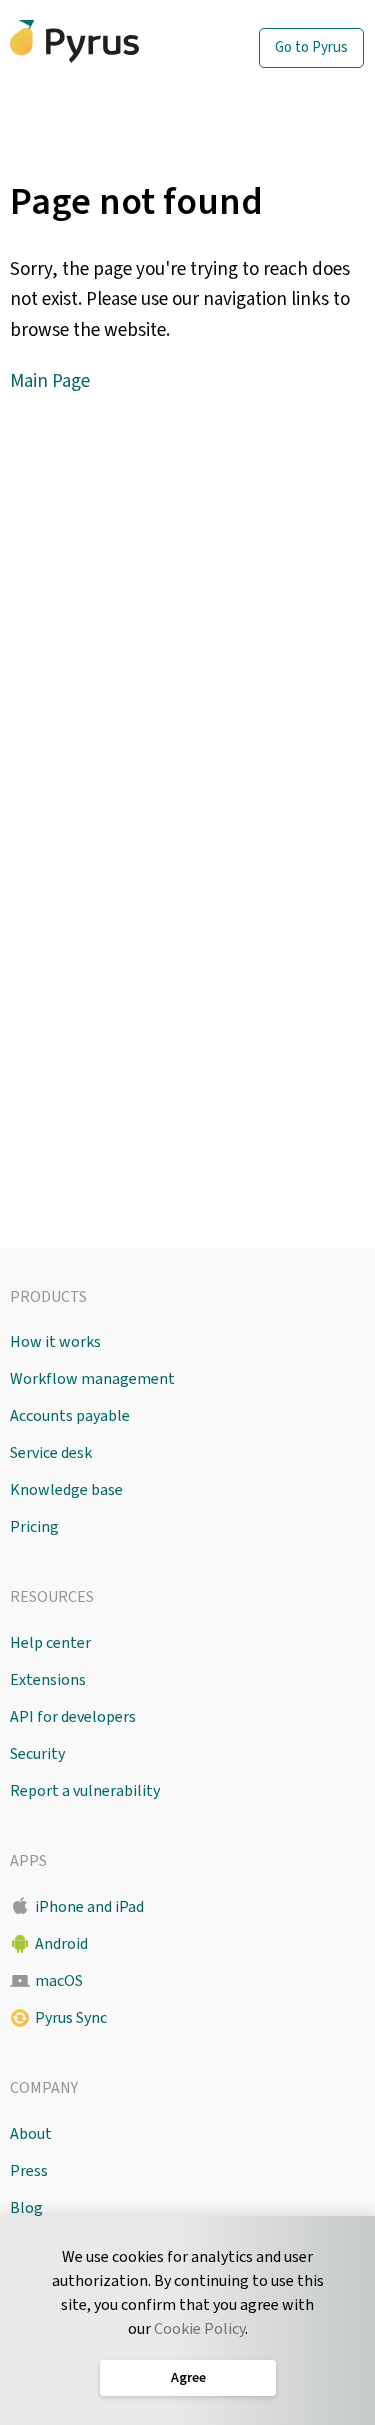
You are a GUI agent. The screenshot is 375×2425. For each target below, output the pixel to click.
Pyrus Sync (71, 2018)
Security (37, 1754)
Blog (26, 2208)
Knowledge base (66, 1490)
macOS (59, 1981)
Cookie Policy (199, 2329)
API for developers (73, 1717)
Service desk (51, 1453)
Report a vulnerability (85, 1791)
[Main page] (104, 41)
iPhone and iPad (89, 1907)
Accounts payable (70, 1416)
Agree (187, 2378)
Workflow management (92, 1379)
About (31, 2134)
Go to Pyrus (311, 47)
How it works (55, 1342)
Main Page (50, 381)
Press (29, 2171)
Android (61, 1944)
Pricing (34, 1527)
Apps (28, 1861)
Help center (50, 1643)
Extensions (48, 1680)
